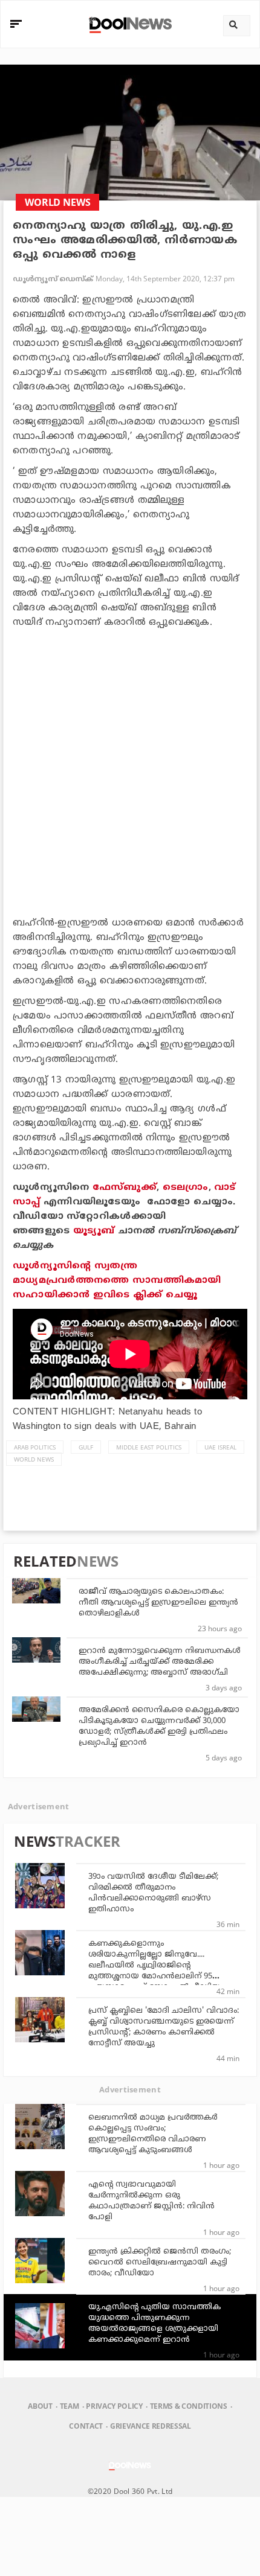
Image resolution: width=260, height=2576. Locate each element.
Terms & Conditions (189, 2406)
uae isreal (220, 1447)
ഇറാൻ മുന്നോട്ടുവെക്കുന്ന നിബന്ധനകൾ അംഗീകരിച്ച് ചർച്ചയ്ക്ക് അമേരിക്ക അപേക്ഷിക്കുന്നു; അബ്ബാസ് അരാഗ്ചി (160, 1662)
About (40, 2406)
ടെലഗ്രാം (186, 1188)
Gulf (86, 1447)
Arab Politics (35, 1447)
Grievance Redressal (151, 2426)
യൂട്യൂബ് (94, 1231)
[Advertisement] (130, 770)
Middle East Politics (149, 1447)
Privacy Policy (114, 2406)
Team (70, 2406)
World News (34, 1459)
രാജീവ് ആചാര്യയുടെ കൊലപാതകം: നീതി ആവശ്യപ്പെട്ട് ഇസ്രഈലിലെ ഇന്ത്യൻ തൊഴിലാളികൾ (158, 1603)
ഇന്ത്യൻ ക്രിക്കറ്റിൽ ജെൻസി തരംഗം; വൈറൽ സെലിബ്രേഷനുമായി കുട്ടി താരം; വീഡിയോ (160, 2263)
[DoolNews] (128, 24)
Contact (86, 2426)
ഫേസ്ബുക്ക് (125, 1188)
